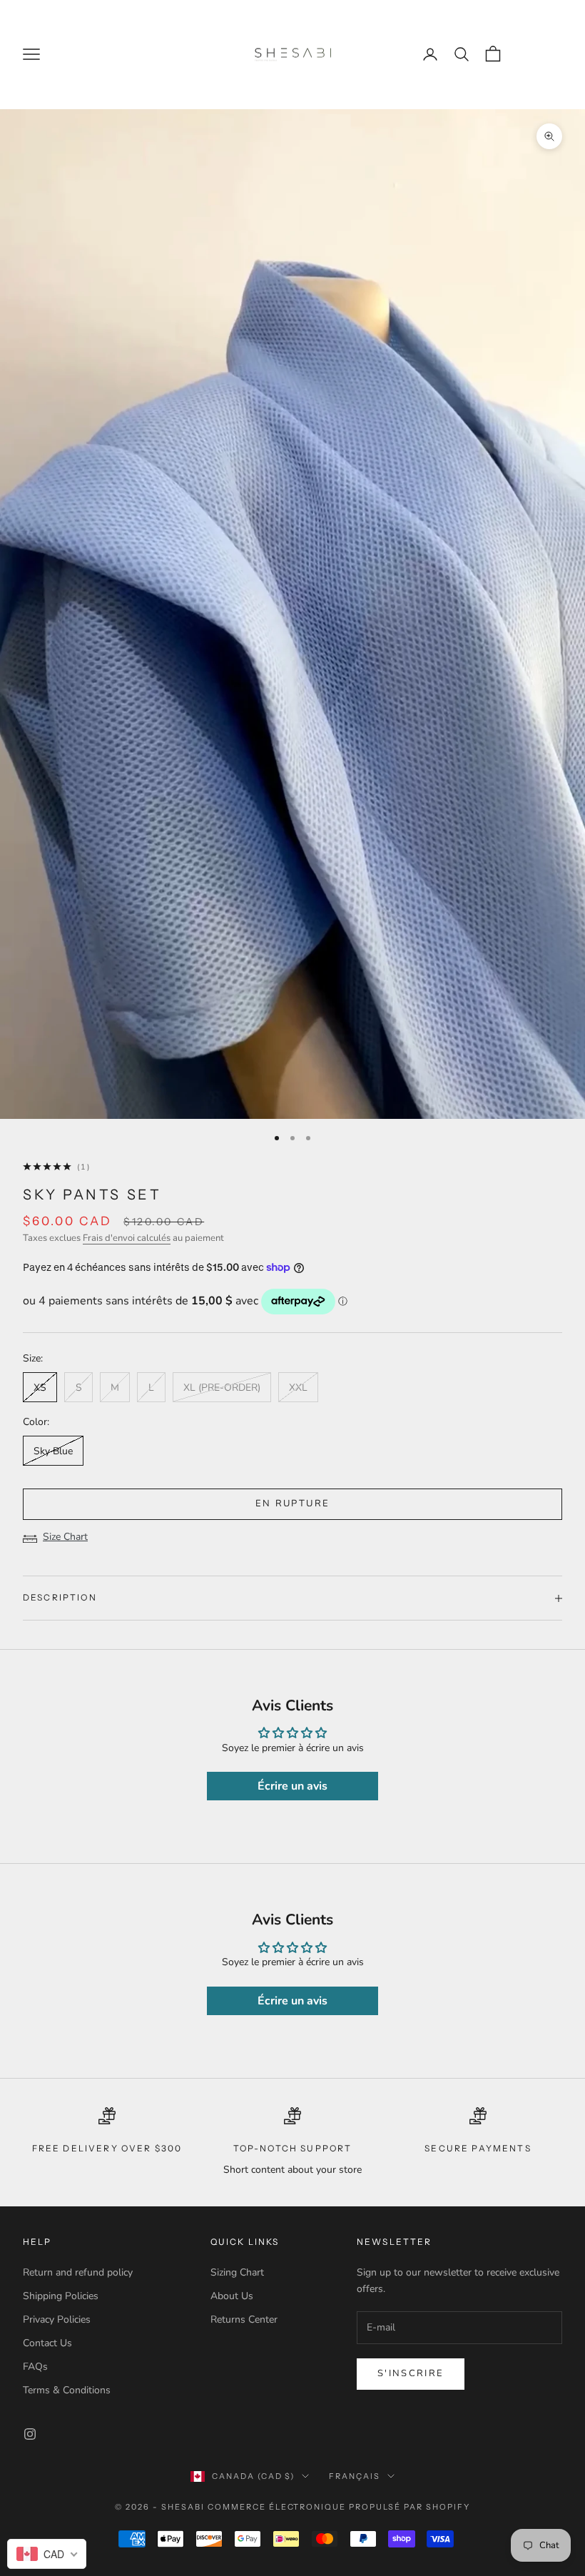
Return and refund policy (78, 2272)
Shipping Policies (61, 2296)
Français (355, 2476)
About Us (232, 2296)
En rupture (292, 1503)
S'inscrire (411, 2373)
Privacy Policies (57, 2319)
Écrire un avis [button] (292, 1786)
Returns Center (244, 2319)
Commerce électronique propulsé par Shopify (339, 2507)
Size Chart (65, 1537)
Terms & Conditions (67, 2390)
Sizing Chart (237, 2272)
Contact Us (47, 2343)
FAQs (35, 2367)
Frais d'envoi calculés (127, 1238)
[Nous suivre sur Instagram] (30, 2434)
